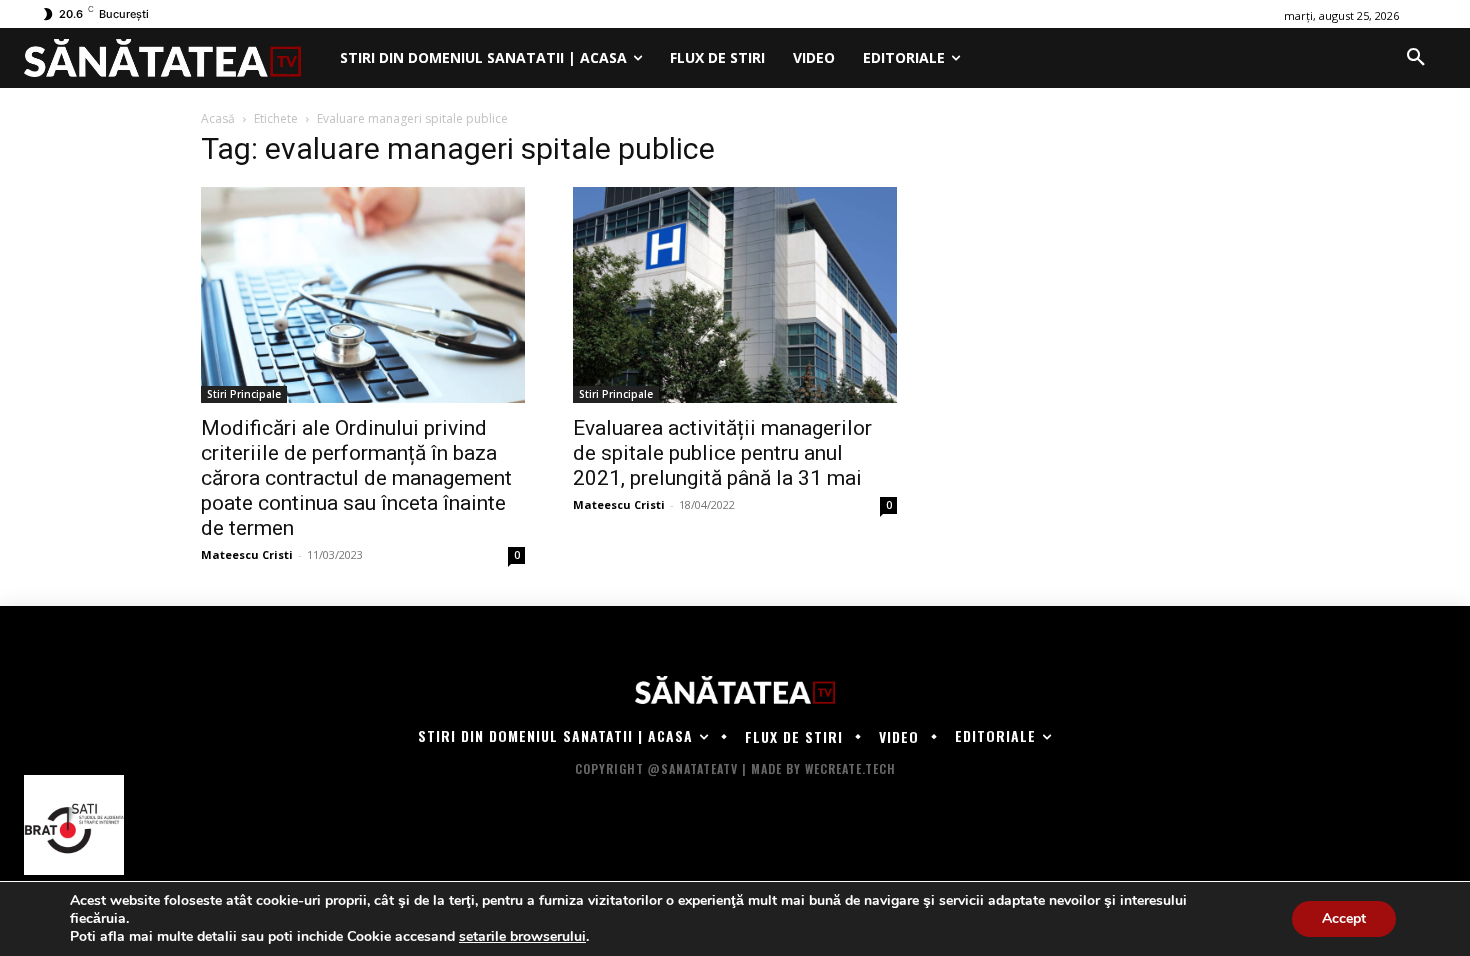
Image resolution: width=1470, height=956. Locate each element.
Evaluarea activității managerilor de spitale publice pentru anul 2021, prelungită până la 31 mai (722, 453)
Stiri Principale (244, 394)
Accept (1344, 918)
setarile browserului (522, 937)
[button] (1416, 58)
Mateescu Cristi (247, 554)
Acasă (218, 118)
